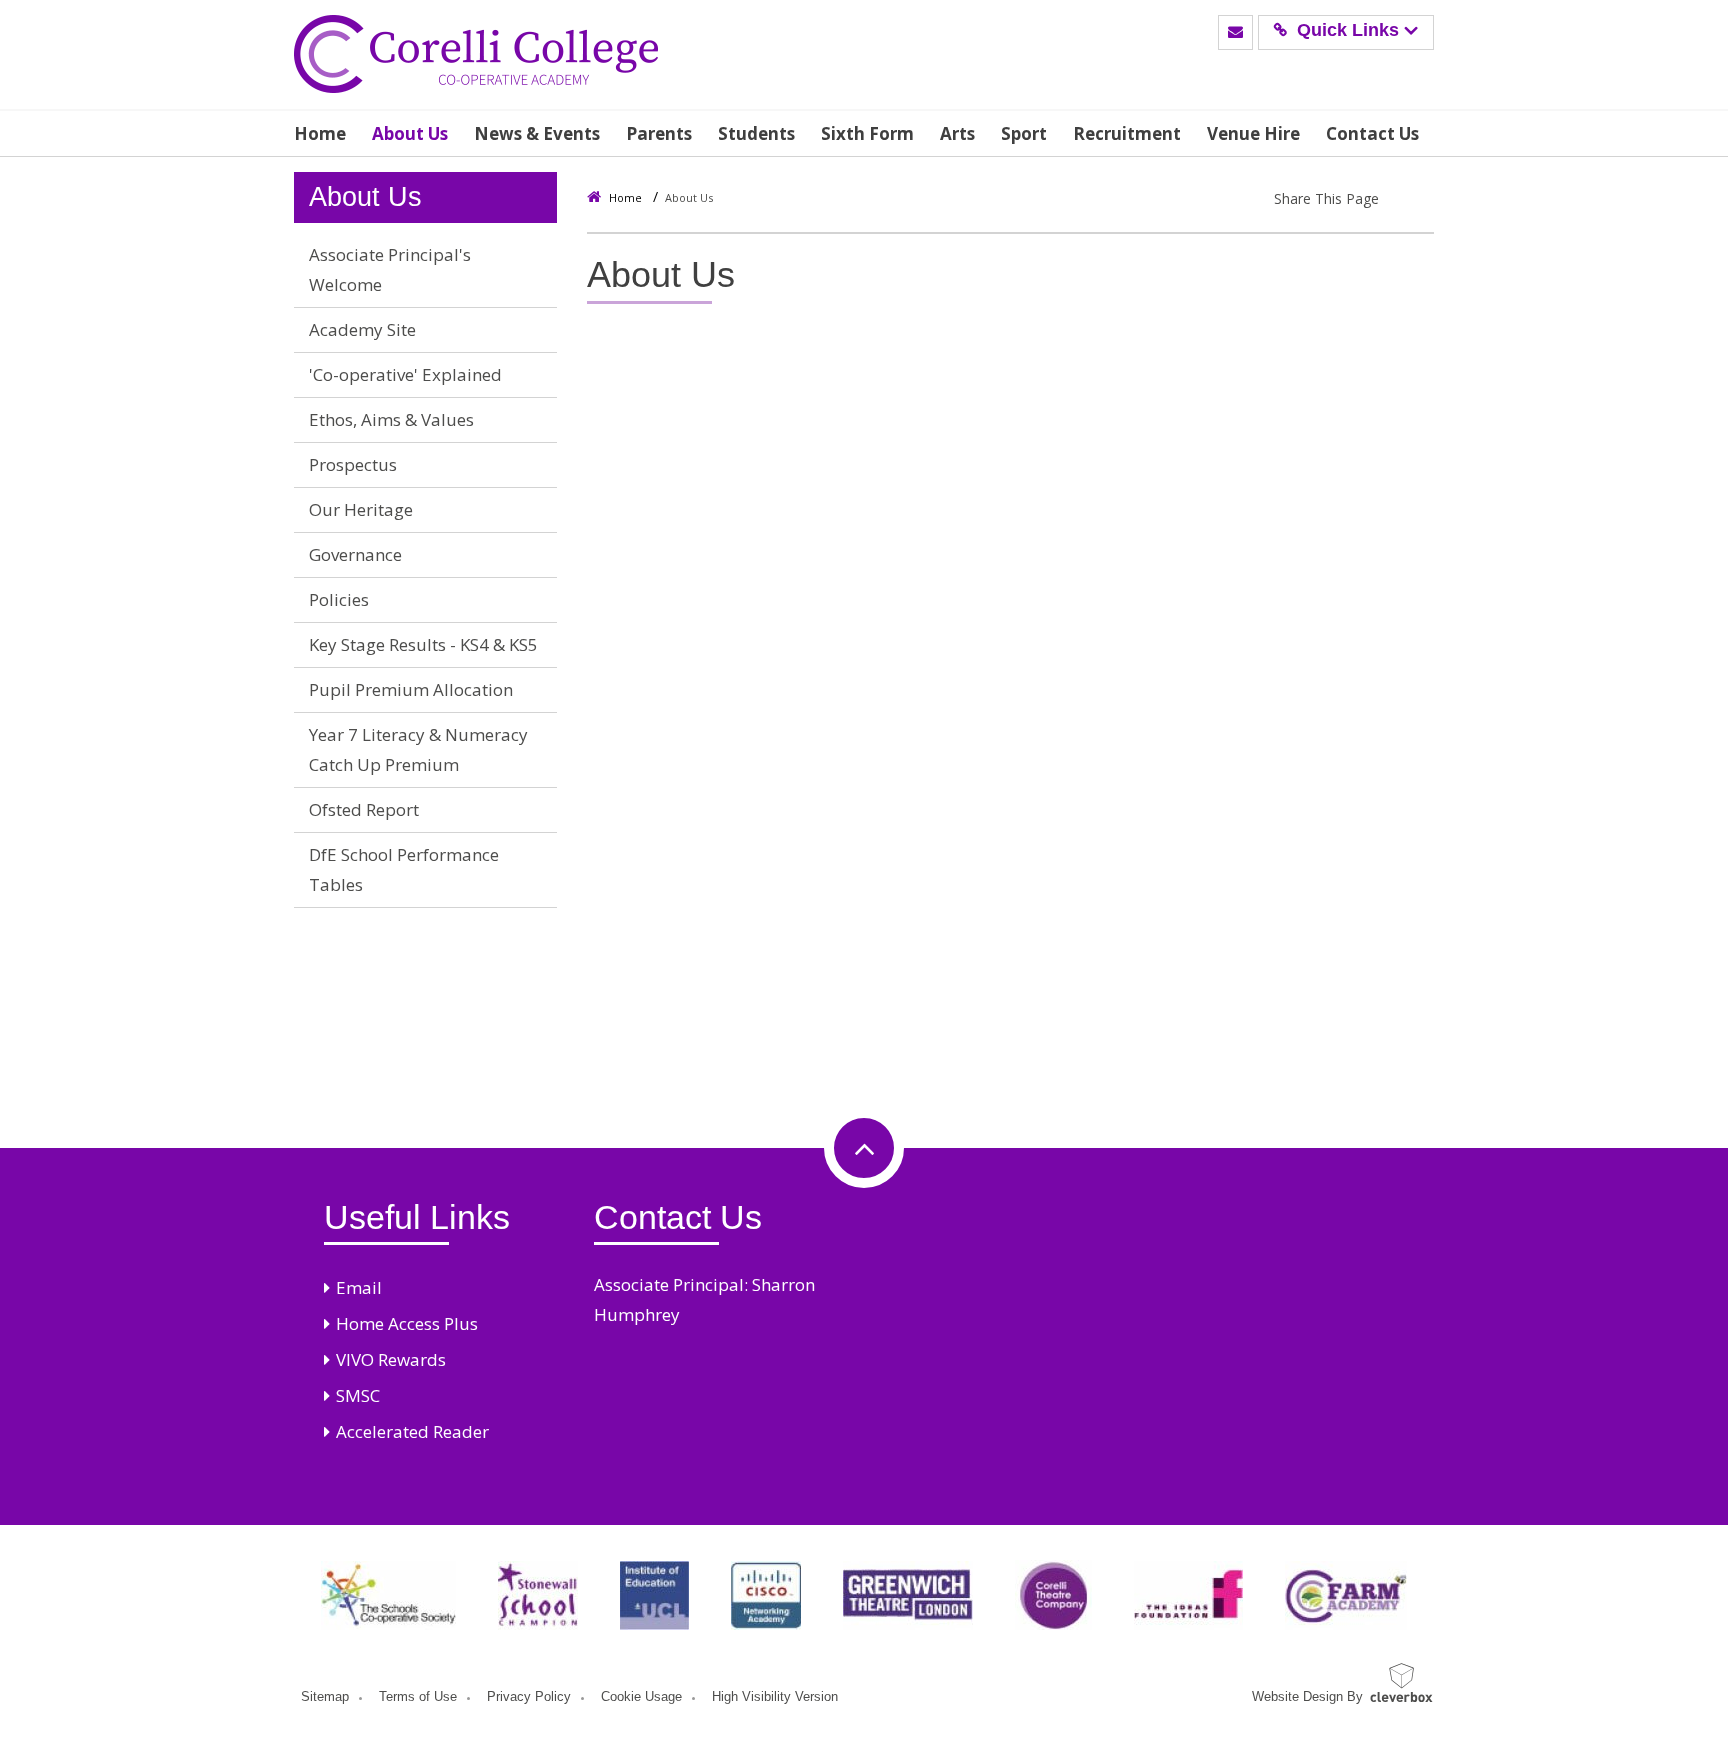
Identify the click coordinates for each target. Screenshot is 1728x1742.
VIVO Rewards (391, 1359)
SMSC (358, 1395)
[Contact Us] (1235, 32)
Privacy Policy (529, 1696)
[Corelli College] (476, 54)
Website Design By (1307, 1696)
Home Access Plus (407, 1323)
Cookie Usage (641, 1696)
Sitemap (325, 1696)
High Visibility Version (775, 1696)
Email (359, 1287)
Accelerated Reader (412, 1431)
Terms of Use (418, 1696)
